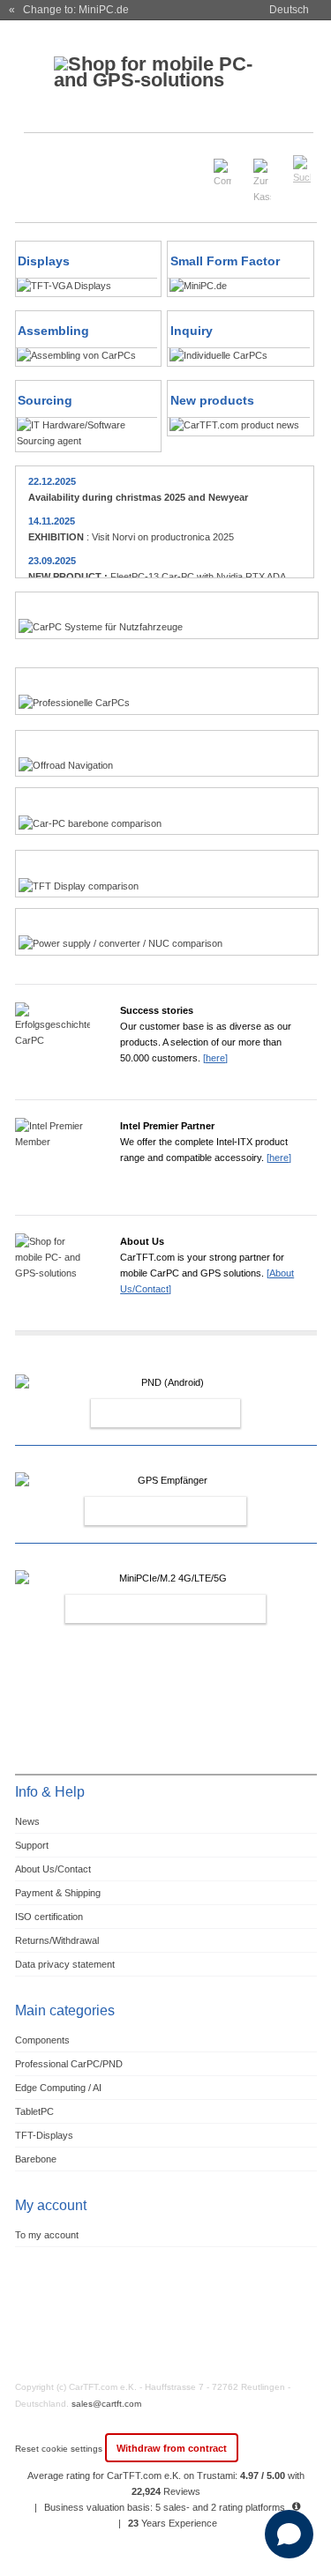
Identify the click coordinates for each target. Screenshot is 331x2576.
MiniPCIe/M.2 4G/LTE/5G (147, 1609)
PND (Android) (147, 1413)
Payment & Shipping (58, 1893)
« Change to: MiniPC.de (69, 10)
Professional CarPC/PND (69, 2064)
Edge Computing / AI (58, 2088)
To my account (47, 2235)
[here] (215, 1058)
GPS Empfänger (147, 1511)
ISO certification (49, 1917)
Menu (38, 162)
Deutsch (289, 10)
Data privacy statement (65, 1964)
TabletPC (34, 2111)
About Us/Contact (53, 1869)
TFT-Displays (44, 2135)
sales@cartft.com (106, 2404)
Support (32, 1845)
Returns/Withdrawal (57, 1940)
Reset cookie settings (60, 2449)
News (27, 1821)
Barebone (36, 2159)
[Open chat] (289, 2534)
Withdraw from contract (172, 2448)
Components (42, 2040)
